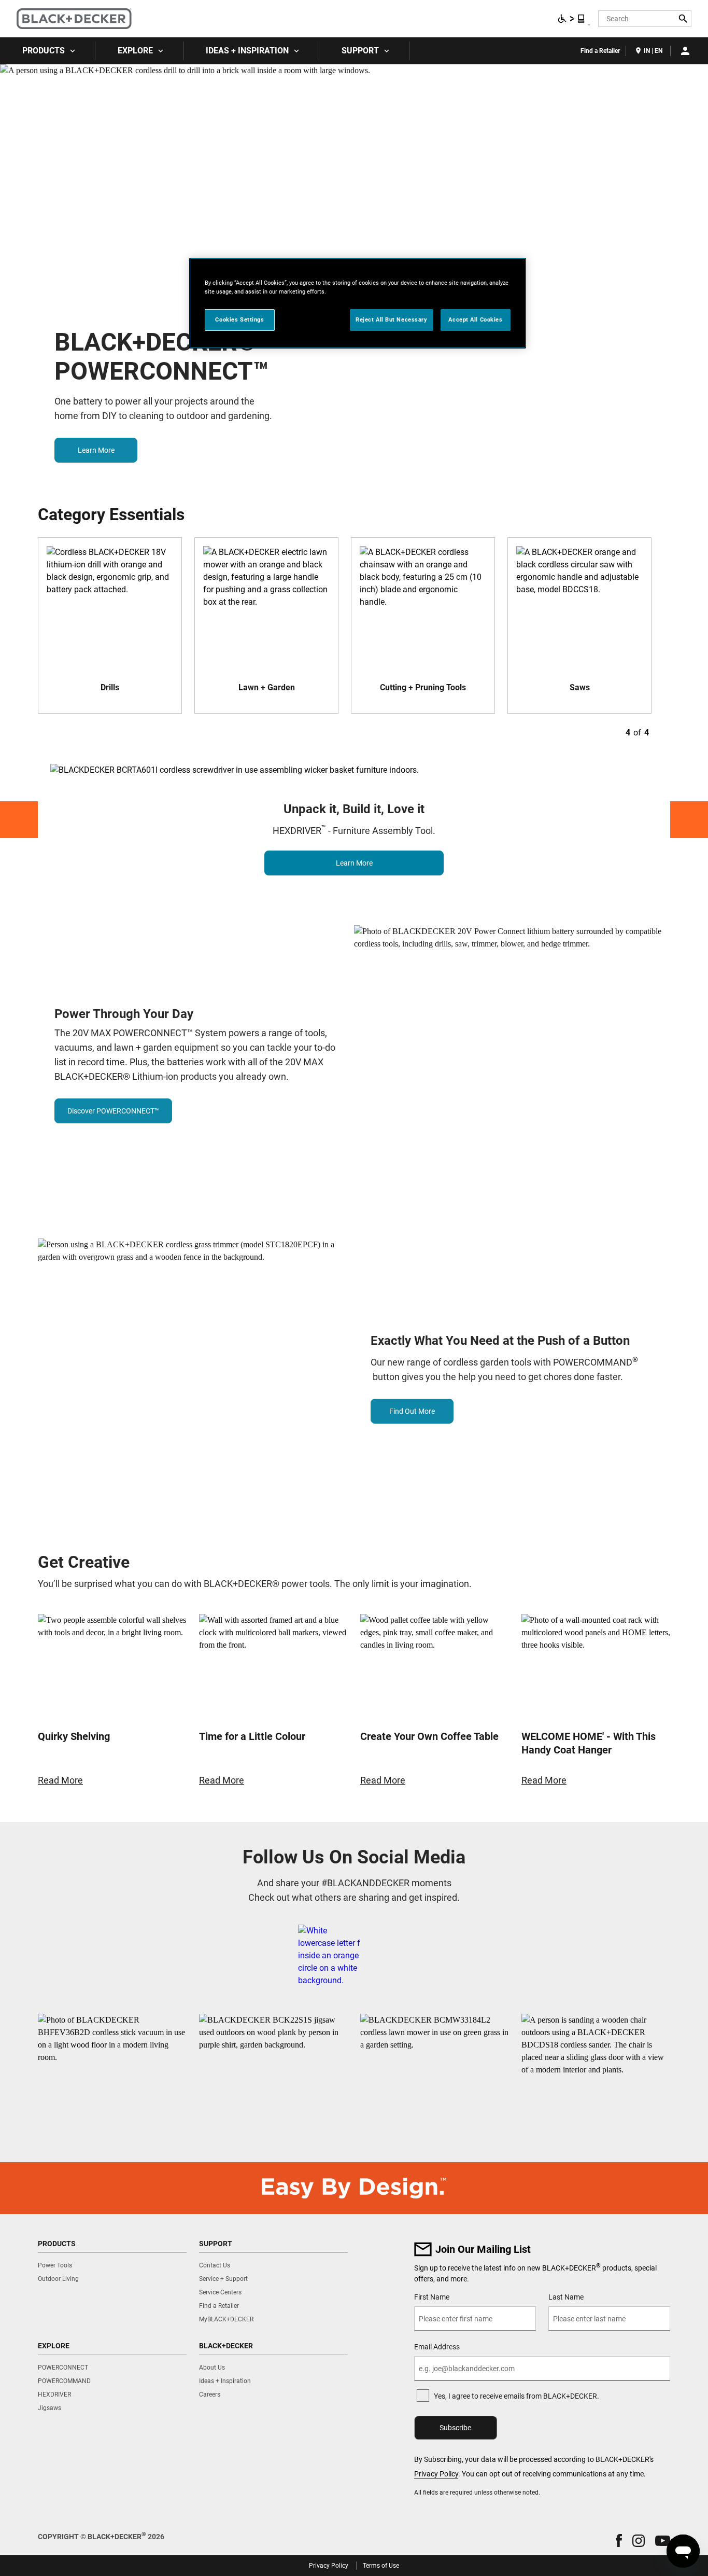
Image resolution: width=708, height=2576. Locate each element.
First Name (432, 2297)
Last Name (566, 2297)
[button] (619, 2540)
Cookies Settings (239, 319)
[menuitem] (48, 51)
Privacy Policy (436, 2474)
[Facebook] (329, 1956)
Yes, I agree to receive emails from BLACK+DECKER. (516, 2396)
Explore (135, 51)
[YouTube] (410, 1956)
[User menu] (685, 51)
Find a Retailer (600, 51)
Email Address (437, 2347)
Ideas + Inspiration (247, 51)
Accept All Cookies (475, 319)
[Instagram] (385, 1956)
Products (44, 51)
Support (360, 51)
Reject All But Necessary (392, 319)
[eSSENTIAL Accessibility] (572, 19)
